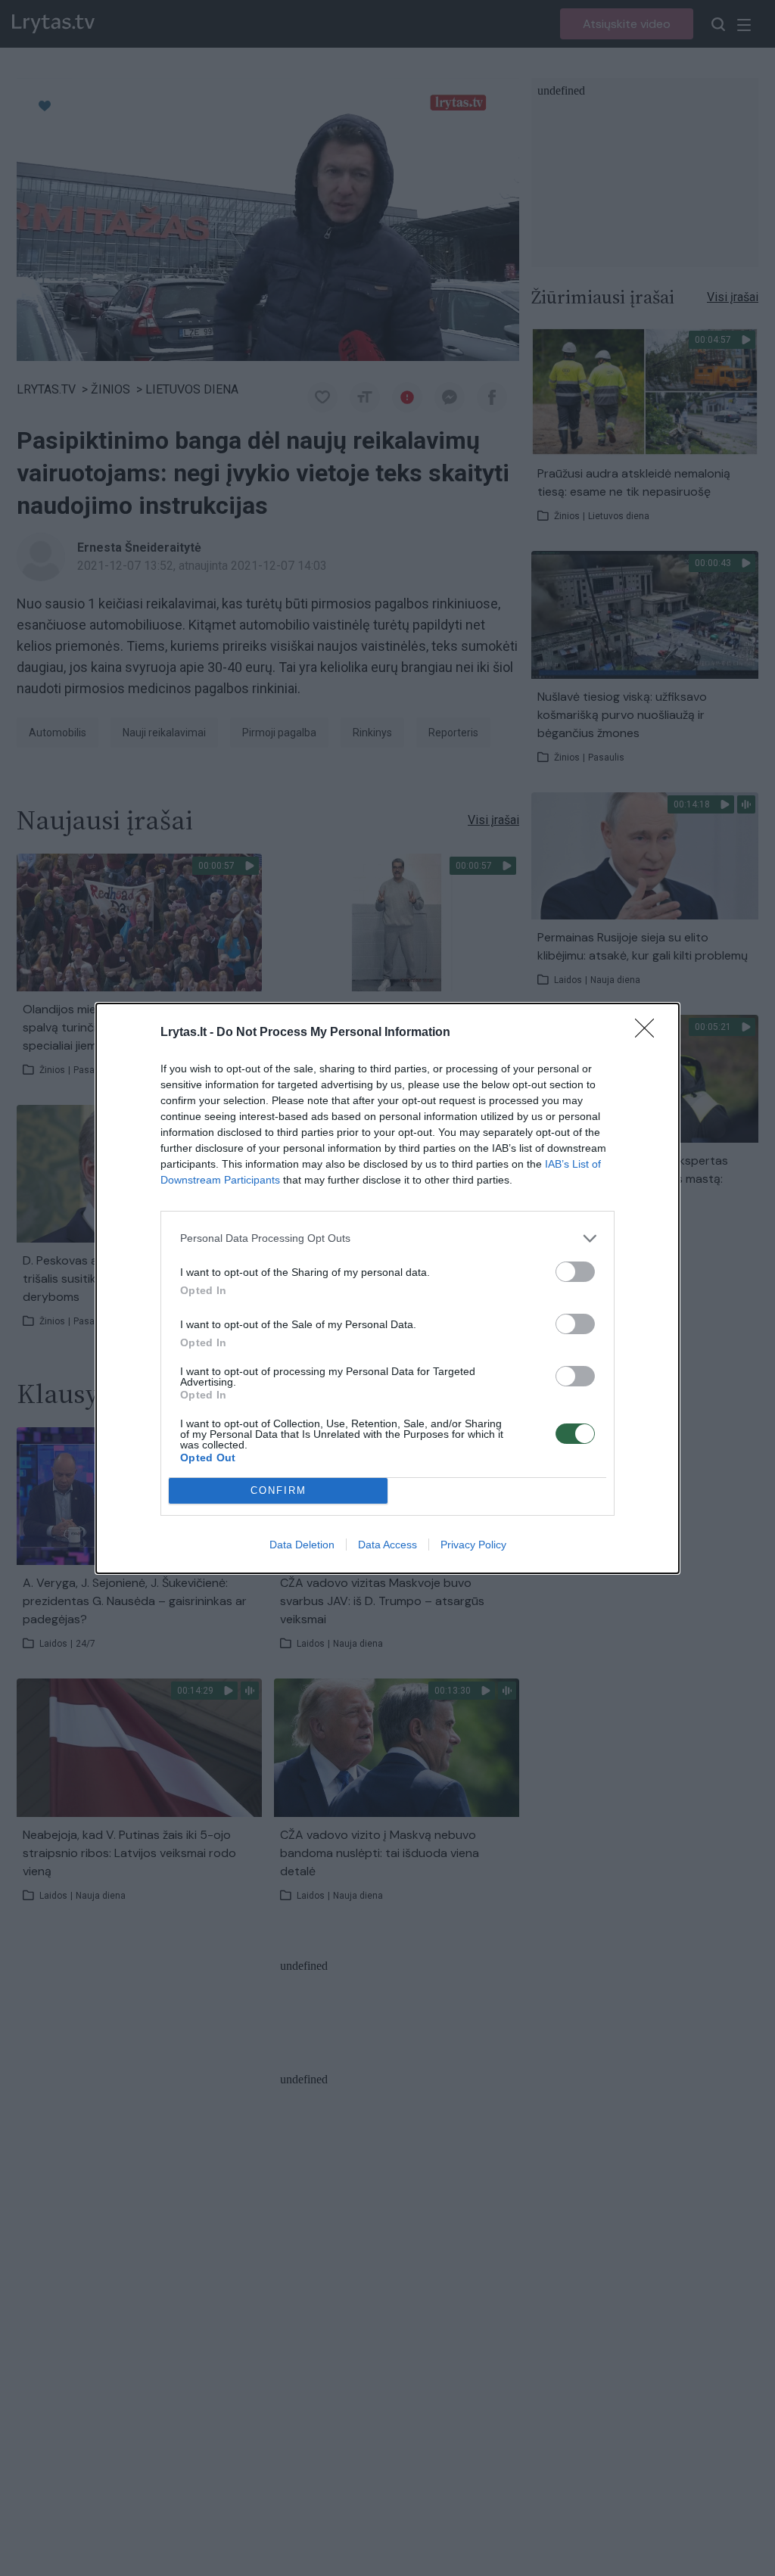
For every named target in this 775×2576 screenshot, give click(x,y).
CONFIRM (279, 1490)
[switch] (575, 1272)
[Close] (649, 1033)
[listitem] (387, 1238)
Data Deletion (302, 1545)
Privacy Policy (473, 1545)
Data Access (387, 1545)
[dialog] (387, 1288)
